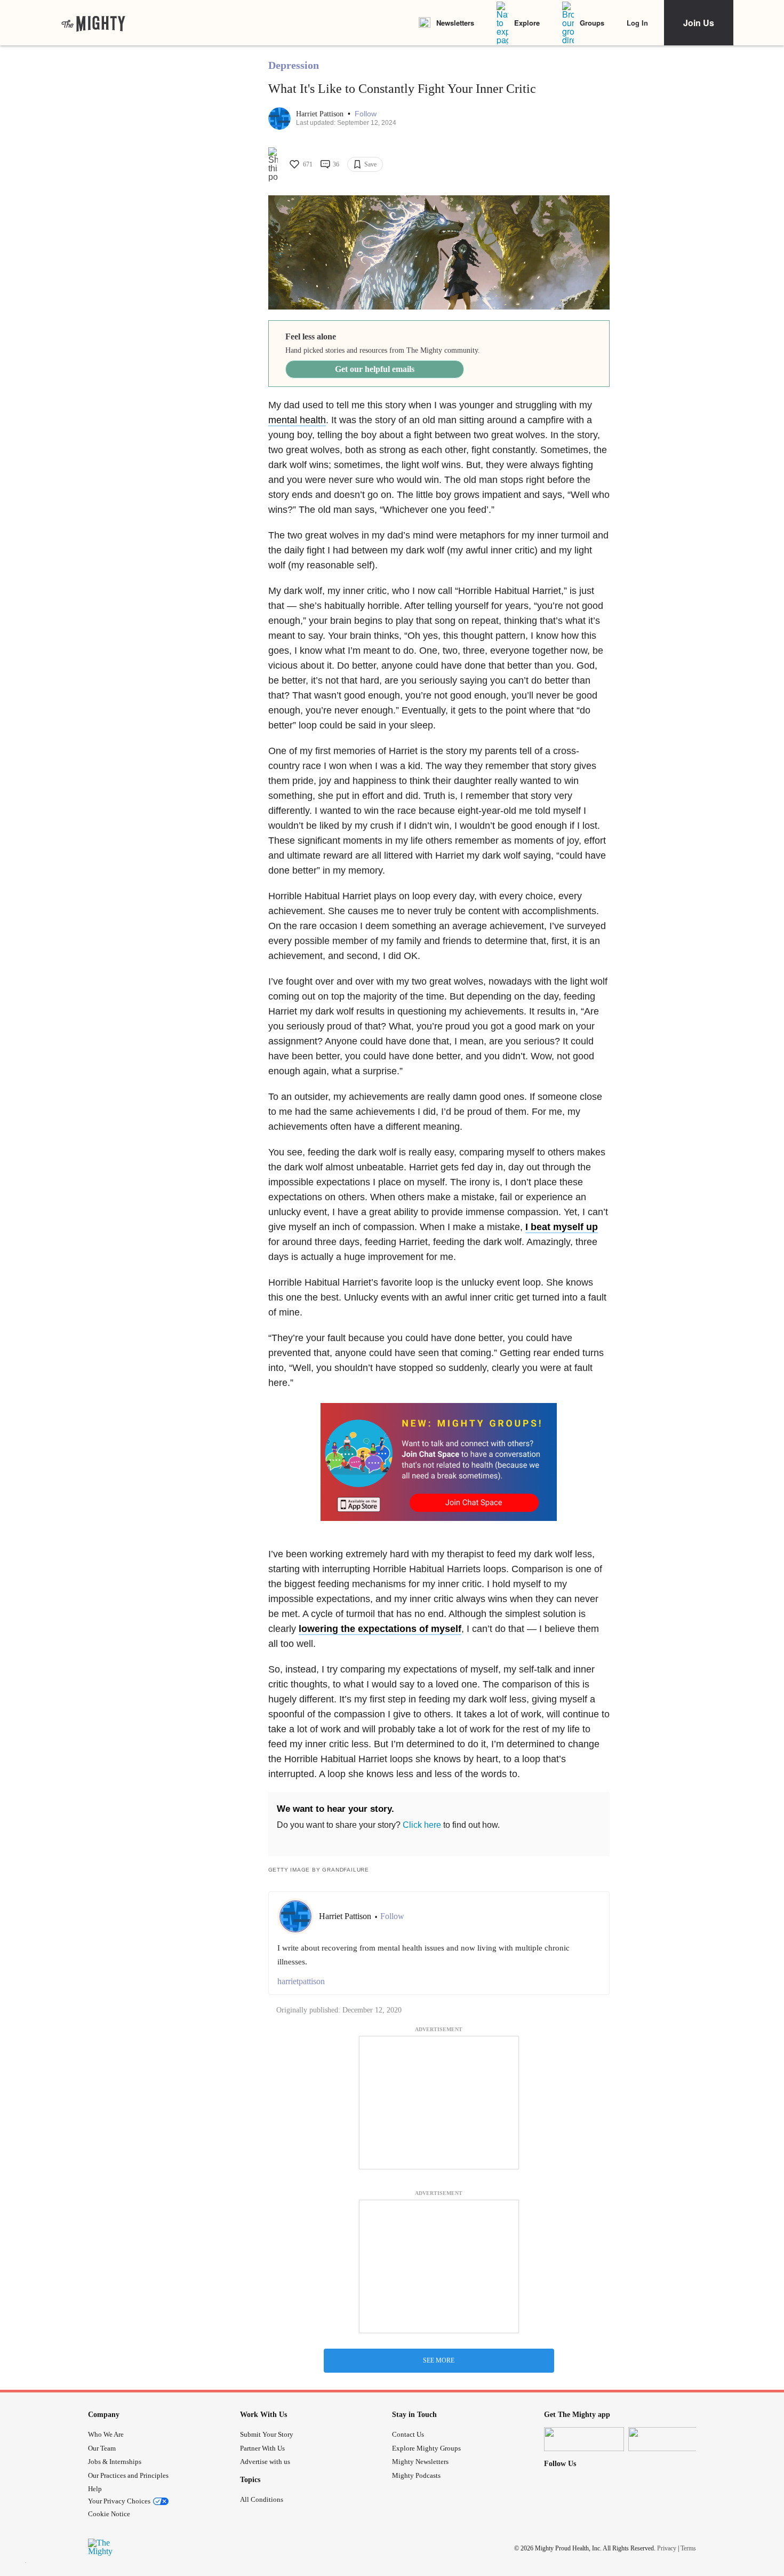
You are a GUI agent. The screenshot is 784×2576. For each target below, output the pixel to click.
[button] (366, 114)
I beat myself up (562, 1227)
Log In (637, 23)
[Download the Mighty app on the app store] (584, 2439)
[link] (93, 23)
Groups (592, 23)
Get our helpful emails (375, 369)
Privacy (667, 2548)
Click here (422, 1825)
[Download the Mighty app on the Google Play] (668, 2439)
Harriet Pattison (321, 114)
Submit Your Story (267, 2434)
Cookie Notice (109, 2514)
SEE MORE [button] (439, 2360)
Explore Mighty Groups (426, 2448)
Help (95, 2489)
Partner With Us (262, 2448)
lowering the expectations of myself (380, 1629)
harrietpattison (301, 1981)
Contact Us (408, 2434)
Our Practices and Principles (128, 2475)
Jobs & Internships (115, 2462)
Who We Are (106, 2434)
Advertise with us (265, 2462)
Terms (688, 2548)
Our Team (102, 2448)
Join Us (699, 23)
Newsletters (455, 23)
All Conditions (262, 2499)
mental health (297, 420)
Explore (527, 23)
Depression (294, 65)
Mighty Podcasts (416, 2475)
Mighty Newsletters (420, 2462)
